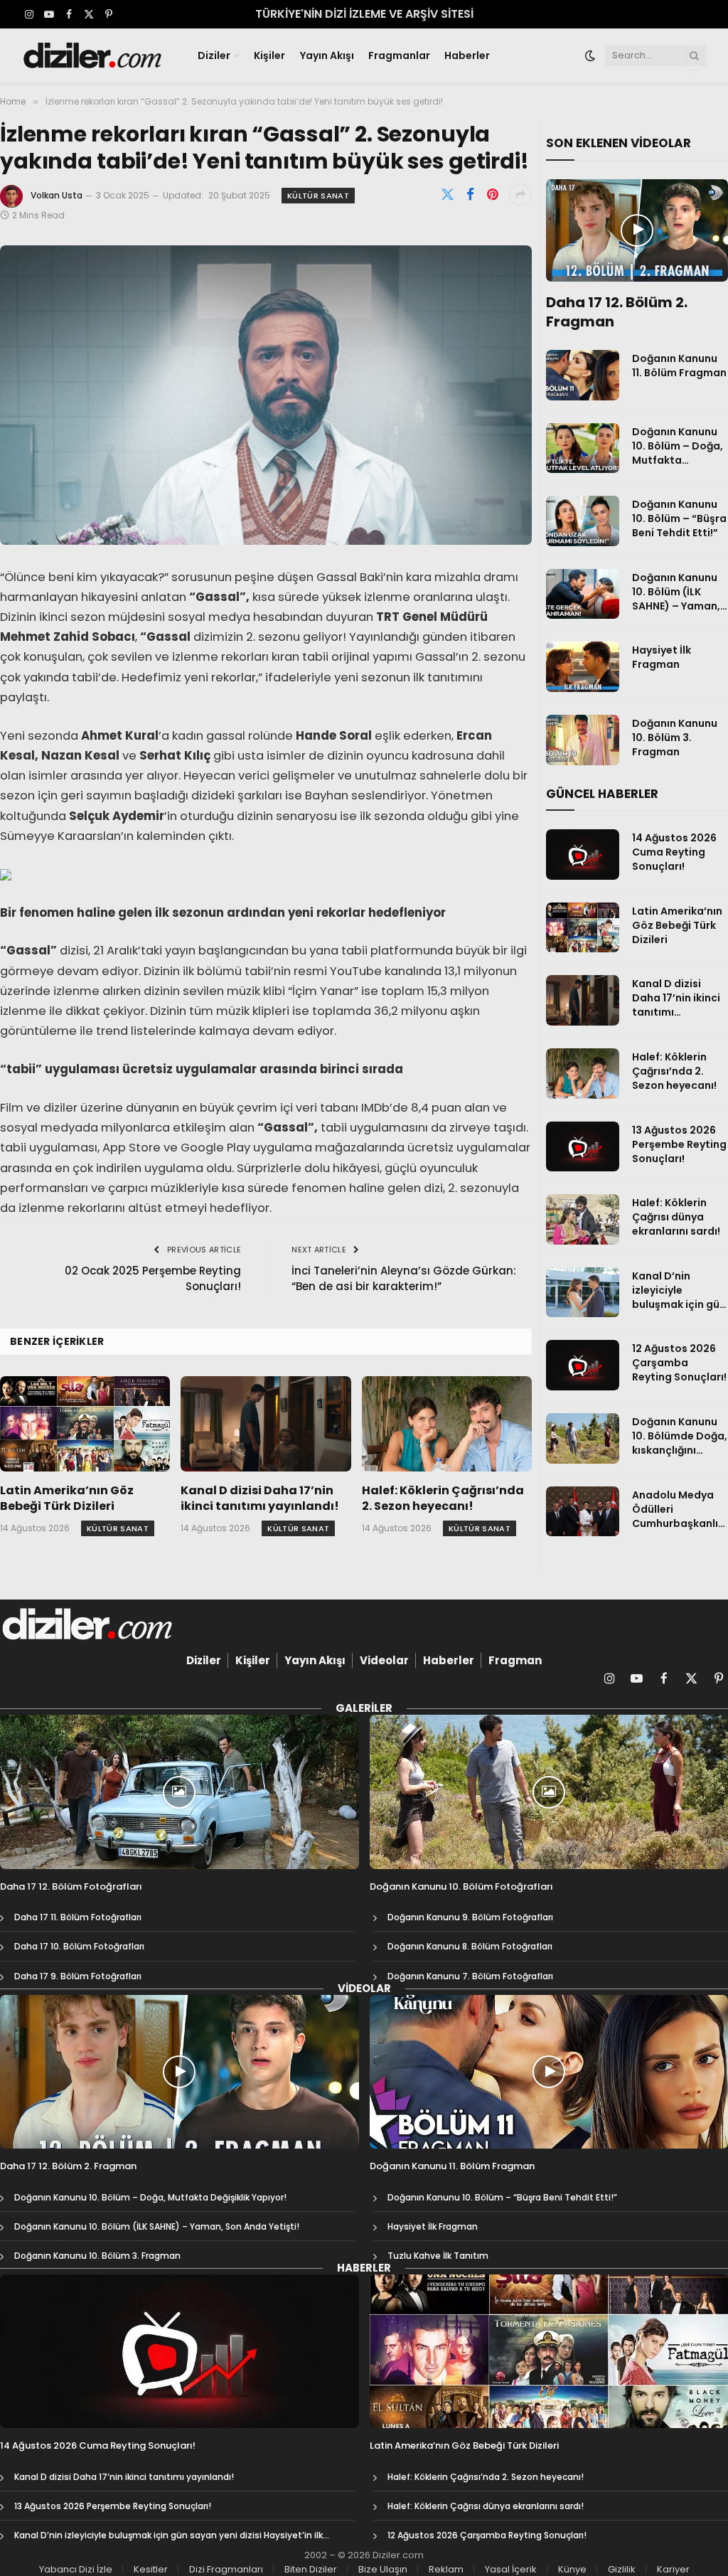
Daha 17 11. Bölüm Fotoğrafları (78, 1917)
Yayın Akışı (327, 55)
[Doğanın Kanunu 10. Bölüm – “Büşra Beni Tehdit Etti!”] (582, 521)
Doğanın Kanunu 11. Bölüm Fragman (679, 366)
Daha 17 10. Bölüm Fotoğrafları (79, 1946)
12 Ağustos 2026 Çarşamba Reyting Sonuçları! (679, 1363)
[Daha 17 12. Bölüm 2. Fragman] (637, 230)
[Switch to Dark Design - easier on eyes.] (590, 55)
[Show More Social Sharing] (520, 195)
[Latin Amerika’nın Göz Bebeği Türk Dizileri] (85, 1424)
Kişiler (269, 55)
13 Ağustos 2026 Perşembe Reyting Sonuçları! (679, 1144)
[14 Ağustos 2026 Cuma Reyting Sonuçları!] (582, 855)
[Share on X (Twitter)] (447, 195)
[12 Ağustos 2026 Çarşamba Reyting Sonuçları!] (582, 1365)
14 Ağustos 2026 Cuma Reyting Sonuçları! (674, 852)
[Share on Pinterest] (493, 195)
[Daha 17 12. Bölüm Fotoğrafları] (180, 1792)
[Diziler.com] (93, 55)
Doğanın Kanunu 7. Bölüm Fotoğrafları (470, 1976)
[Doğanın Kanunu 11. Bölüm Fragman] (582, 375)
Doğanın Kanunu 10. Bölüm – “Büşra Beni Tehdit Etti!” (679, 518)
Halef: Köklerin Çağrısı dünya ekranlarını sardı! (676, 1217)
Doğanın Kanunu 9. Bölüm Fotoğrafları (470, 1917)
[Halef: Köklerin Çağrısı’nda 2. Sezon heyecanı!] (447, 1424)
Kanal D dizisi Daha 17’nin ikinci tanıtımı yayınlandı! (260, 1499)
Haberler (467, 55)
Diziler (214, 55)
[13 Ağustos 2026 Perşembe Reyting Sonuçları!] (582, 1147)
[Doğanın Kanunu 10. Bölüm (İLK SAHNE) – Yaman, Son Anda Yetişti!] (582, 594)
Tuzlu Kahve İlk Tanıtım (438, 2256)
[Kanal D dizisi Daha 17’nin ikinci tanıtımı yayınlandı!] (266, 1424)
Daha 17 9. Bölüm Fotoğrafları (78, 1976)
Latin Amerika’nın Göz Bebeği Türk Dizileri (67, 1499)
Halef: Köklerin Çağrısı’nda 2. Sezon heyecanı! (443, 1499)
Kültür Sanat (318, 196)
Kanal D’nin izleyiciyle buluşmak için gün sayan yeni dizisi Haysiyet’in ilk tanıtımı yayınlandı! (679, 1290)
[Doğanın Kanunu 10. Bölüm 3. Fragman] (582, 740)
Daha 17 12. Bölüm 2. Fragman (617, 312)
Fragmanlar (399, 55)
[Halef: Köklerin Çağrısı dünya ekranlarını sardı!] (582, 1219)
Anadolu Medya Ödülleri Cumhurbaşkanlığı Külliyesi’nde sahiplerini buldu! (680, 1509)
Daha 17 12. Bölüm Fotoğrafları (71, 1887)
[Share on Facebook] (470, 195)
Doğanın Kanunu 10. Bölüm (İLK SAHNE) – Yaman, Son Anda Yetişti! (676, 592)
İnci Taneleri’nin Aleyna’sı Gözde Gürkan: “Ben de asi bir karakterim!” (404, 1279)
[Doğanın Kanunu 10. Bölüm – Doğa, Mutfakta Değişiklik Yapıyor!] (582, 448)
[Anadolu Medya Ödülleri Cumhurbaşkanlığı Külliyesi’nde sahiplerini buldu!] (582, 1512)
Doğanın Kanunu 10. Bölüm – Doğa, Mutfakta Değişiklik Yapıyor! (679, 446)
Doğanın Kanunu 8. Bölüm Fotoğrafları (470, 1946)
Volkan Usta (57, 195)
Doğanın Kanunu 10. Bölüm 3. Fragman (675, 738)
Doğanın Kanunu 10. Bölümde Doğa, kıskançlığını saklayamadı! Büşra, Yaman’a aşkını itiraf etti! (680, 1436)
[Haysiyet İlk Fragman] (582, 667)
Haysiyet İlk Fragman (662, 657)
